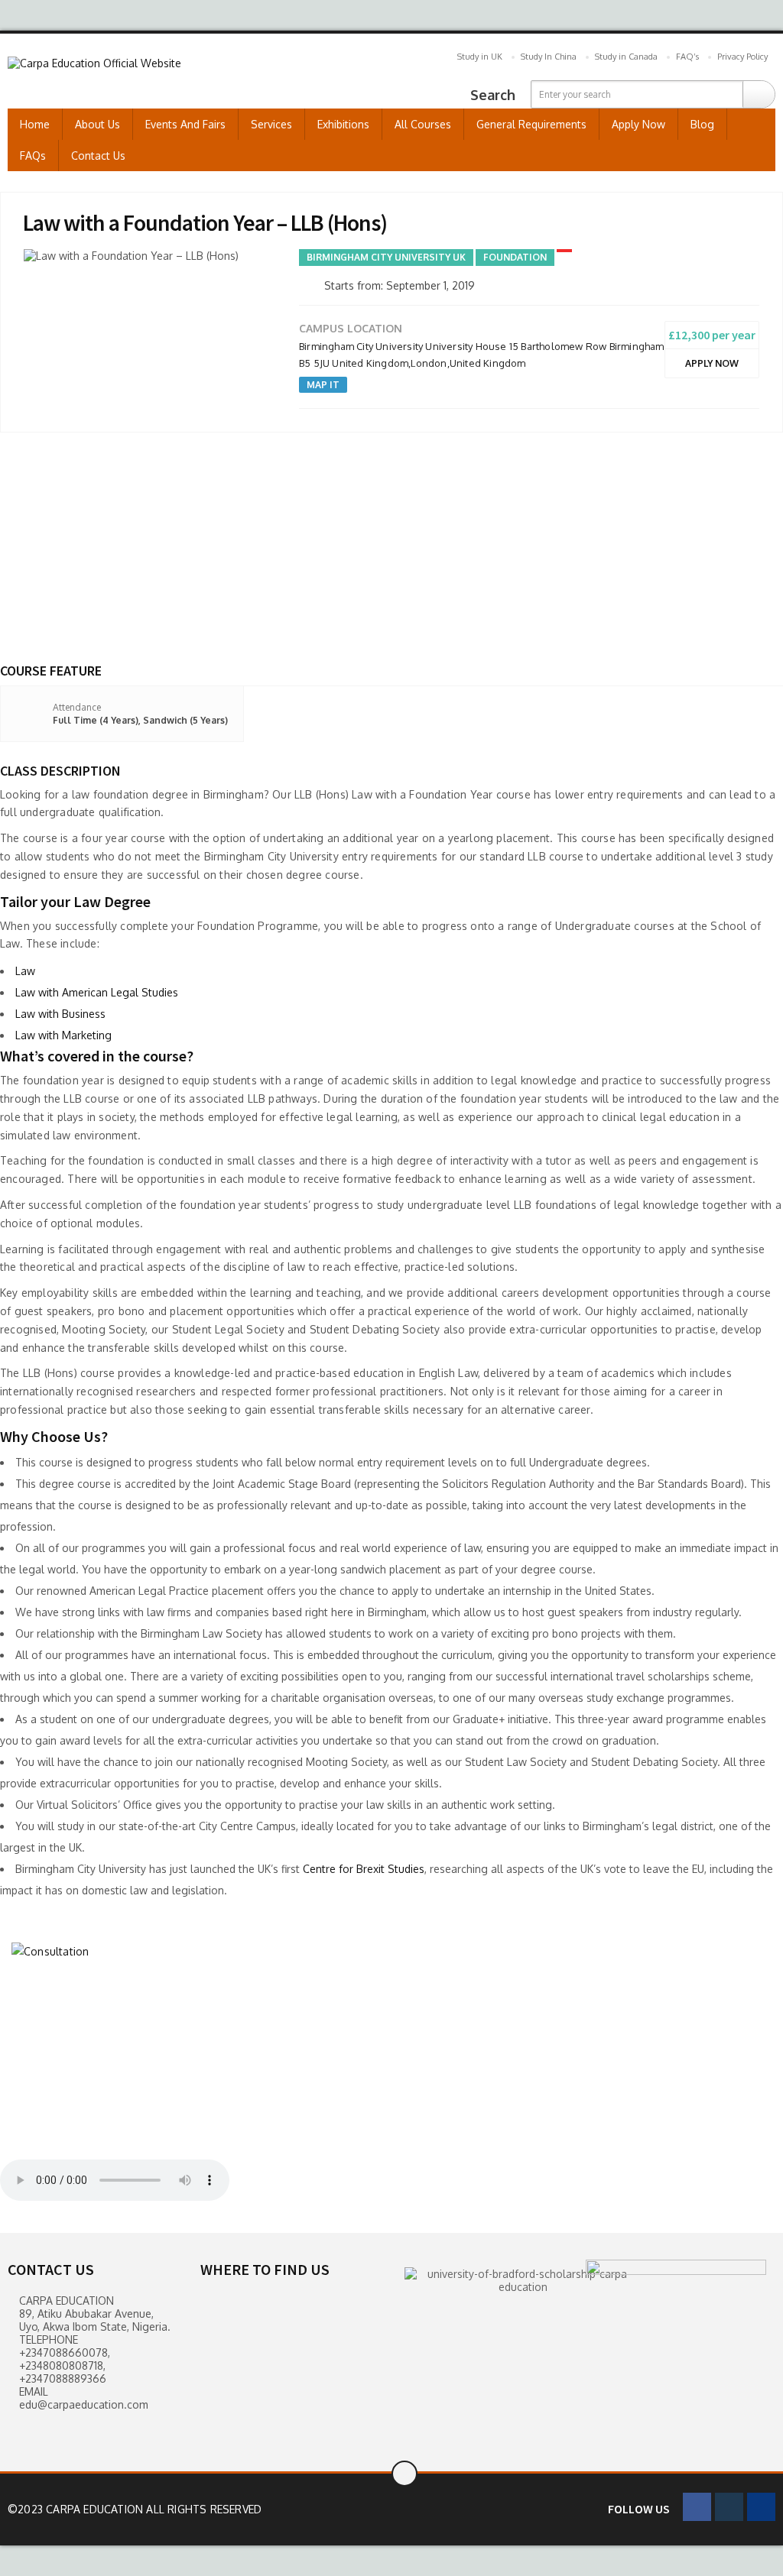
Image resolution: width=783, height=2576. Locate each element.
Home (35, 124)
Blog (702, 124)
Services (271, 124)
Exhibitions (343, 124)
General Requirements (531, 124)
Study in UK (480, 57)
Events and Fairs (185, 124)
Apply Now (638, 124)
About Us (97, 124)
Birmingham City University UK (386, 257)
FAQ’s (687, 57)
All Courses (423, 124)
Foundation (515, 257)
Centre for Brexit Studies (364, 1869)
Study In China (549, 57)
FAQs (33, 156)
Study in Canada (626, 57)
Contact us (98, 156)
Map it (323, 385)
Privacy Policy (742, 57)
